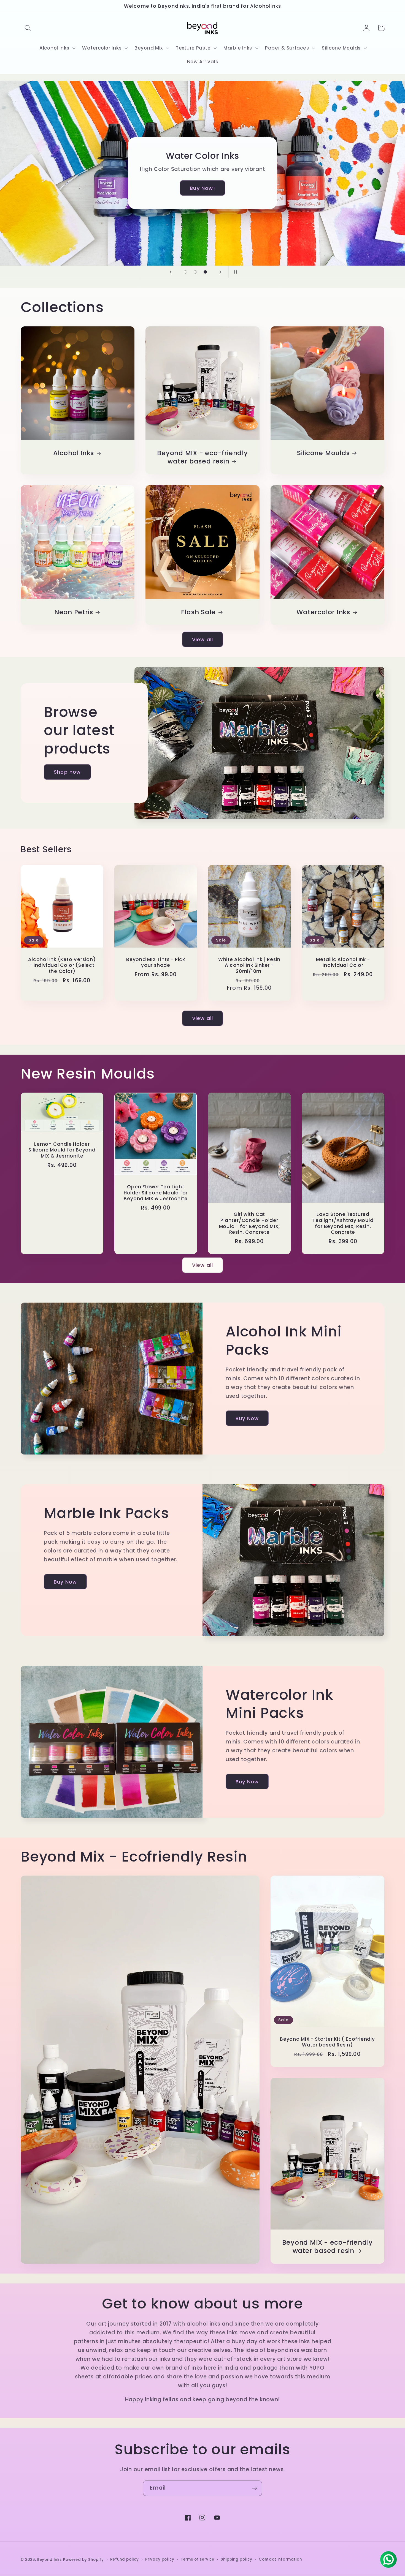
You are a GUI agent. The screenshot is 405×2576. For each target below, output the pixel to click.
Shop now (67, 772)
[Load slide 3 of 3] (205, 272)
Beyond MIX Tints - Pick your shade (156, 963)
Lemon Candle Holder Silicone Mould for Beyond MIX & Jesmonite (62, 1150)
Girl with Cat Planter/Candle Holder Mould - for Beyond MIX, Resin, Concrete (249, 1223)
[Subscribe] (254, 2488)
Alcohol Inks (74, 453)
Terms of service (198, 2559)
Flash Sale (198, 612)
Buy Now (247, 1418)
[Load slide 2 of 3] (195, 272)
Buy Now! (202, 188)
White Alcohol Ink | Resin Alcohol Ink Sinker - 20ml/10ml (249, 966)
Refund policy (125, 2559)
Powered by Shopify (83, 2560)
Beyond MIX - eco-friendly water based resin (202, 457)
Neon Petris (74, 612)
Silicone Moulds (323, 453)
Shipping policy (237, 2559)
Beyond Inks (49, 2560)
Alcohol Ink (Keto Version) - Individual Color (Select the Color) (62, 966)
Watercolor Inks (323, 612)
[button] (28, 28)
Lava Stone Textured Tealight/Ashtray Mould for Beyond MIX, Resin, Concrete (343, 1223)
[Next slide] (220, 272)
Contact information (280, 2559)
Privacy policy (160, 2559)
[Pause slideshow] (234, 272)
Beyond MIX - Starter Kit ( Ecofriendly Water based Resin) (327, 2042)
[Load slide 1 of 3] (185, 272)
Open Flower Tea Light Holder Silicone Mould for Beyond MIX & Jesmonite (156, 1193)
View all (203, 639)
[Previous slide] (171, 272)
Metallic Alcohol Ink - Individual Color (343, 963)
